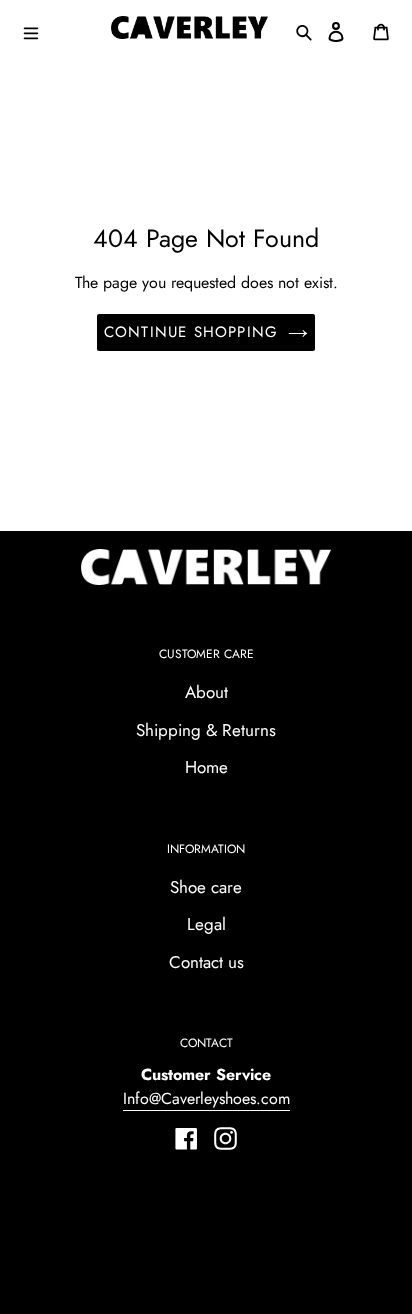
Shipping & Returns (206, 730)
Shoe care (206, 887)
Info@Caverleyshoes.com (206, 1098)
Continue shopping (191, 332)
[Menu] (59, 31)
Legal (206, 924)
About (206, 692)
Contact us (206, 962)
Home (206, 767)
